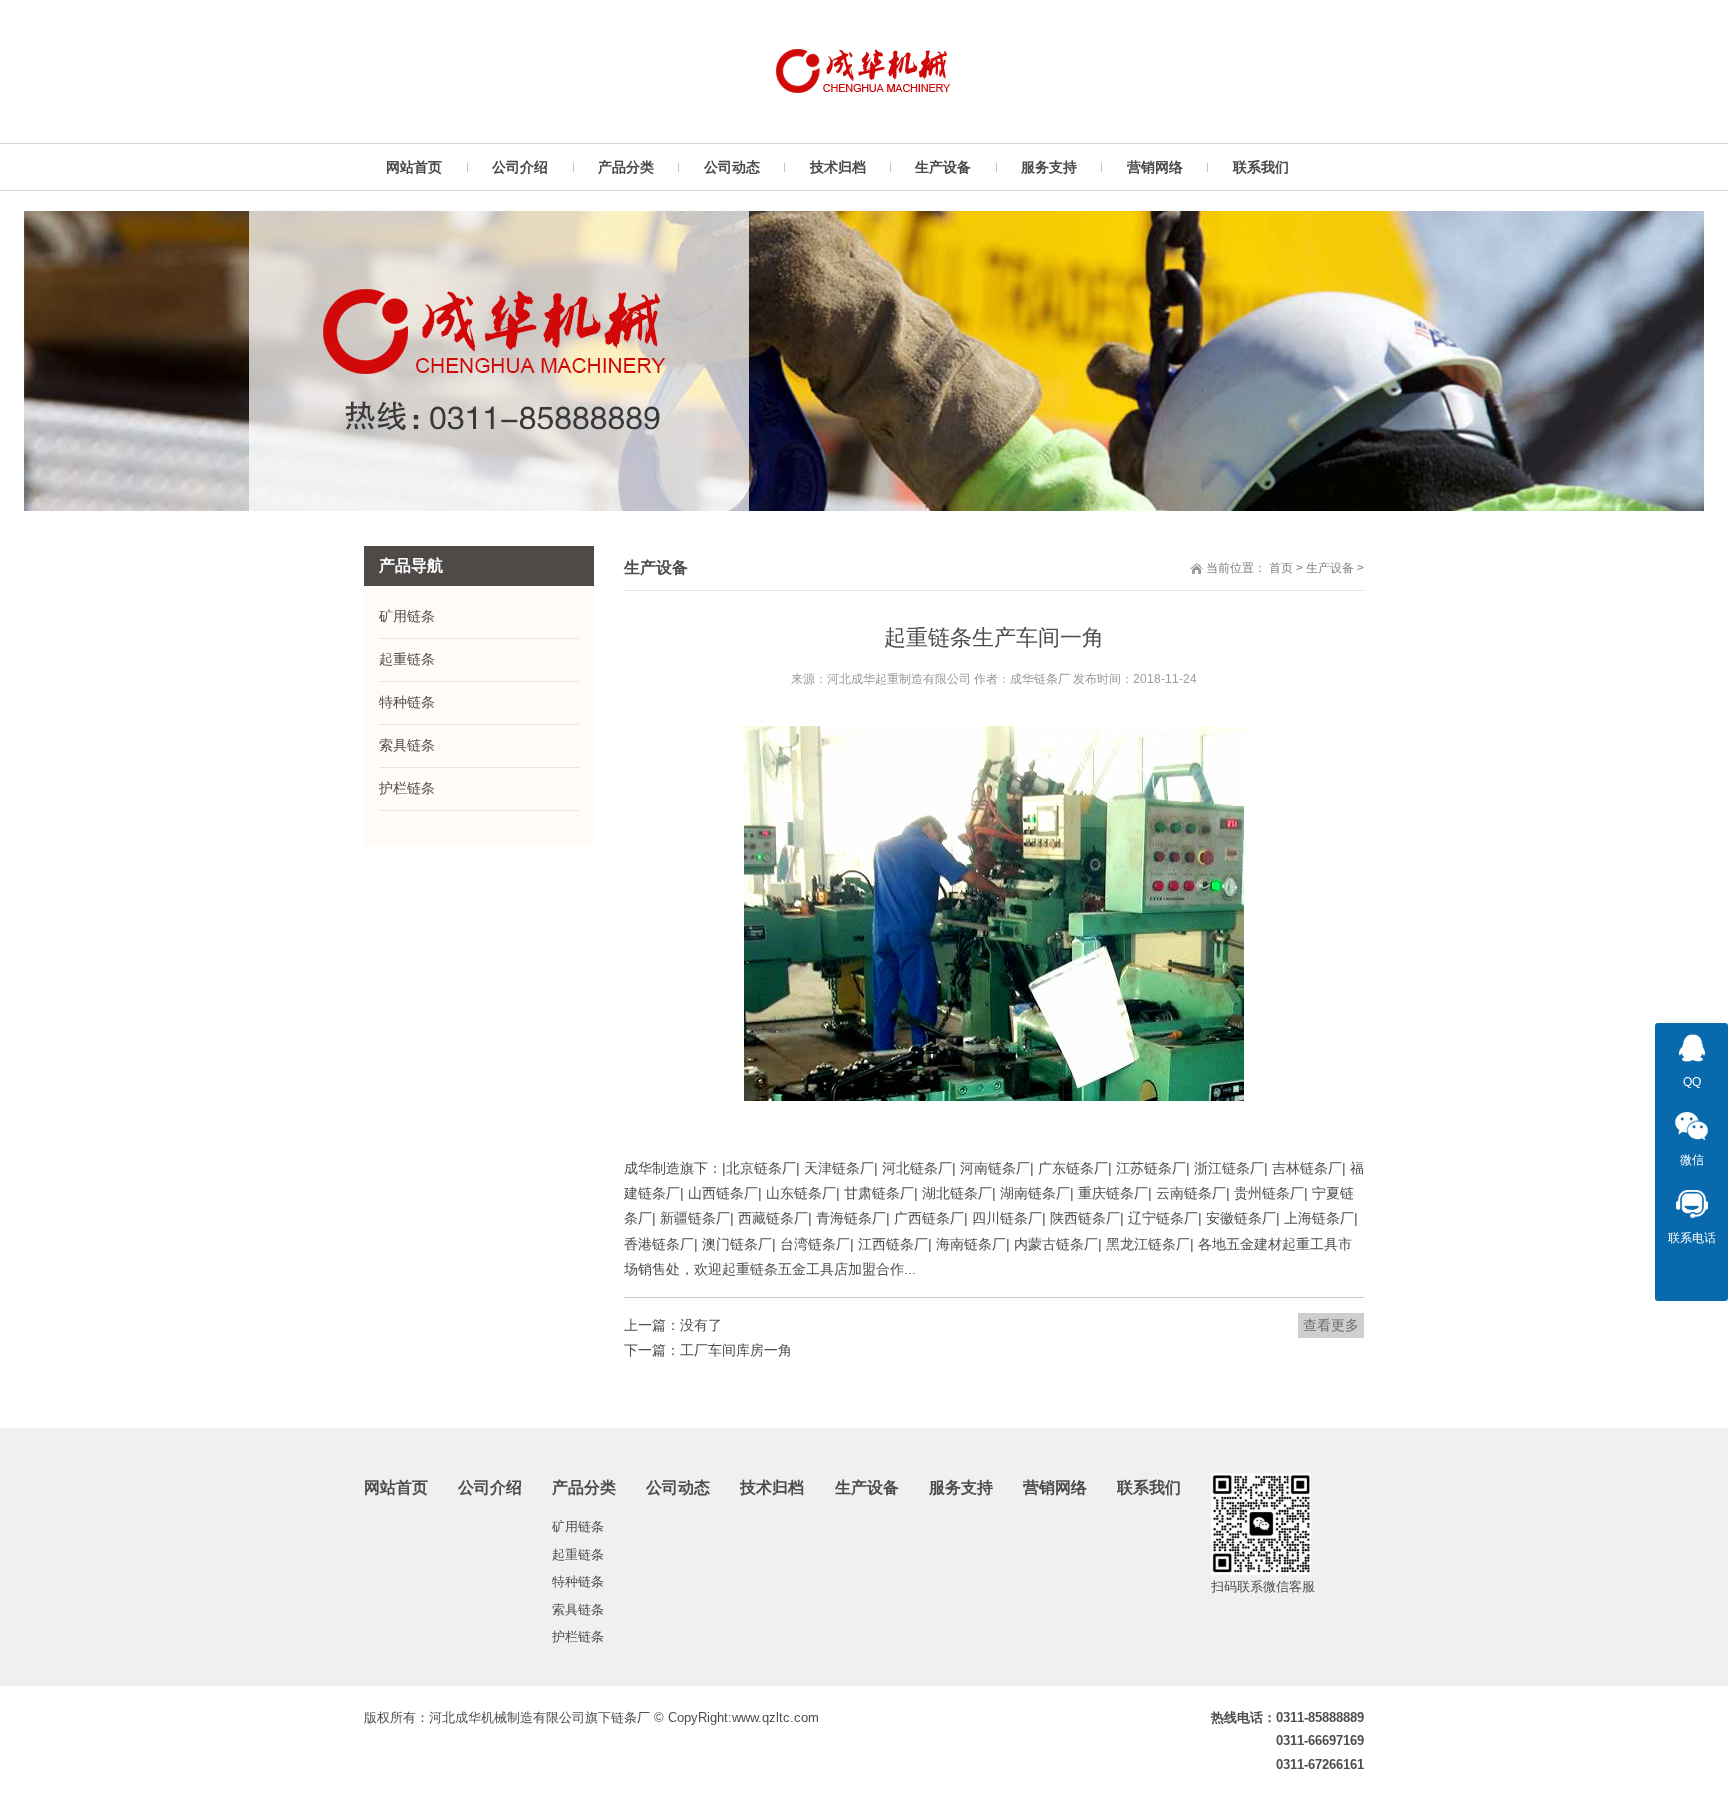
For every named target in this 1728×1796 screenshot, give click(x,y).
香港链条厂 (659, 1244)
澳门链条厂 (737, 1244)
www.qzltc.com (775, 1717)
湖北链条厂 (957, 1193)
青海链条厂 (851, 1218)
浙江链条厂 (1229, 1168)
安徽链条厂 (1241, 1218)
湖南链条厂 (1035, 1193)
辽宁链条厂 (1163, 1218)
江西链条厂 (893, 1244)
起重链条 (407, 659)
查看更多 (1331, 1325)
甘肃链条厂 (879, 1193)
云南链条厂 (1191, 1193)
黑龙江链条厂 (1148, 1244)
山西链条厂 (723, 1193)
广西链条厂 (929, 1218)
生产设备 (1330, 568)
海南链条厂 (971, 1244)
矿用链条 (407, 616)
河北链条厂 (917, 1168)
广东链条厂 (1073, 1168)
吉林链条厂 (1307, 1168)
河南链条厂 (995, 1168)
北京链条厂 (761, 1168)
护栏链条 (407, 788)
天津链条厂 (839, 1168)
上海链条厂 (1319, 1218)
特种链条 (407, 702)
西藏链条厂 (773, 1218)
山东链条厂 (801, 1193)
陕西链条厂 (1085, 1218)
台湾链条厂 (815, 1244)
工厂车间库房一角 (736, 1350)
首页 (1281, 568)
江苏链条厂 (1151, 1168)
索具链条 (407, 745)
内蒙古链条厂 (1056, 1244)
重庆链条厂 (1113, 1193)
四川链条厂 (1007, 1218)
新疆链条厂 (695, 1218)
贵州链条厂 (1269, 1193)
